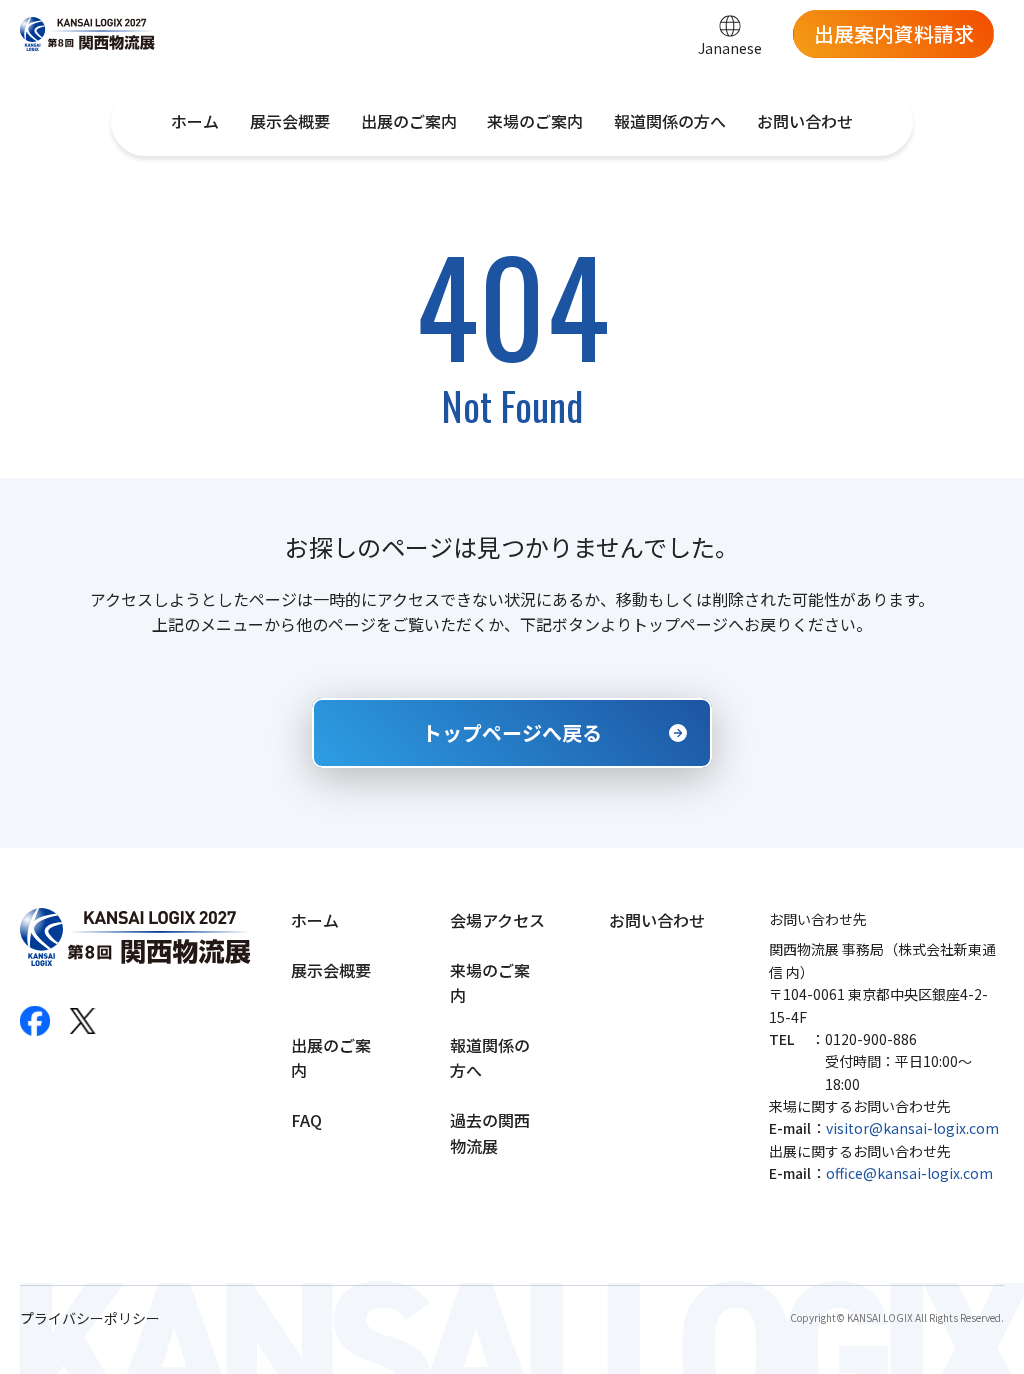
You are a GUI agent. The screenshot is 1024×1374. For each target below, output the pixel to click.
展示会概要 (290, 121)
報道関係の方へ (670, 121)
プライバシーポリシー (90, 1318)
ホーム (195, 121)
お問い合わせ (805, 121)
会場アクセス (497, 920)
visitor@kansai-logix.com (912, 1128)
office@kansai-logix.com (909, 1173)
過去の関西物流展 (490, 1133)
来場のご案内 (535, 121)
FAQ (306, 1120)
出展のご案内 (409, 121)
